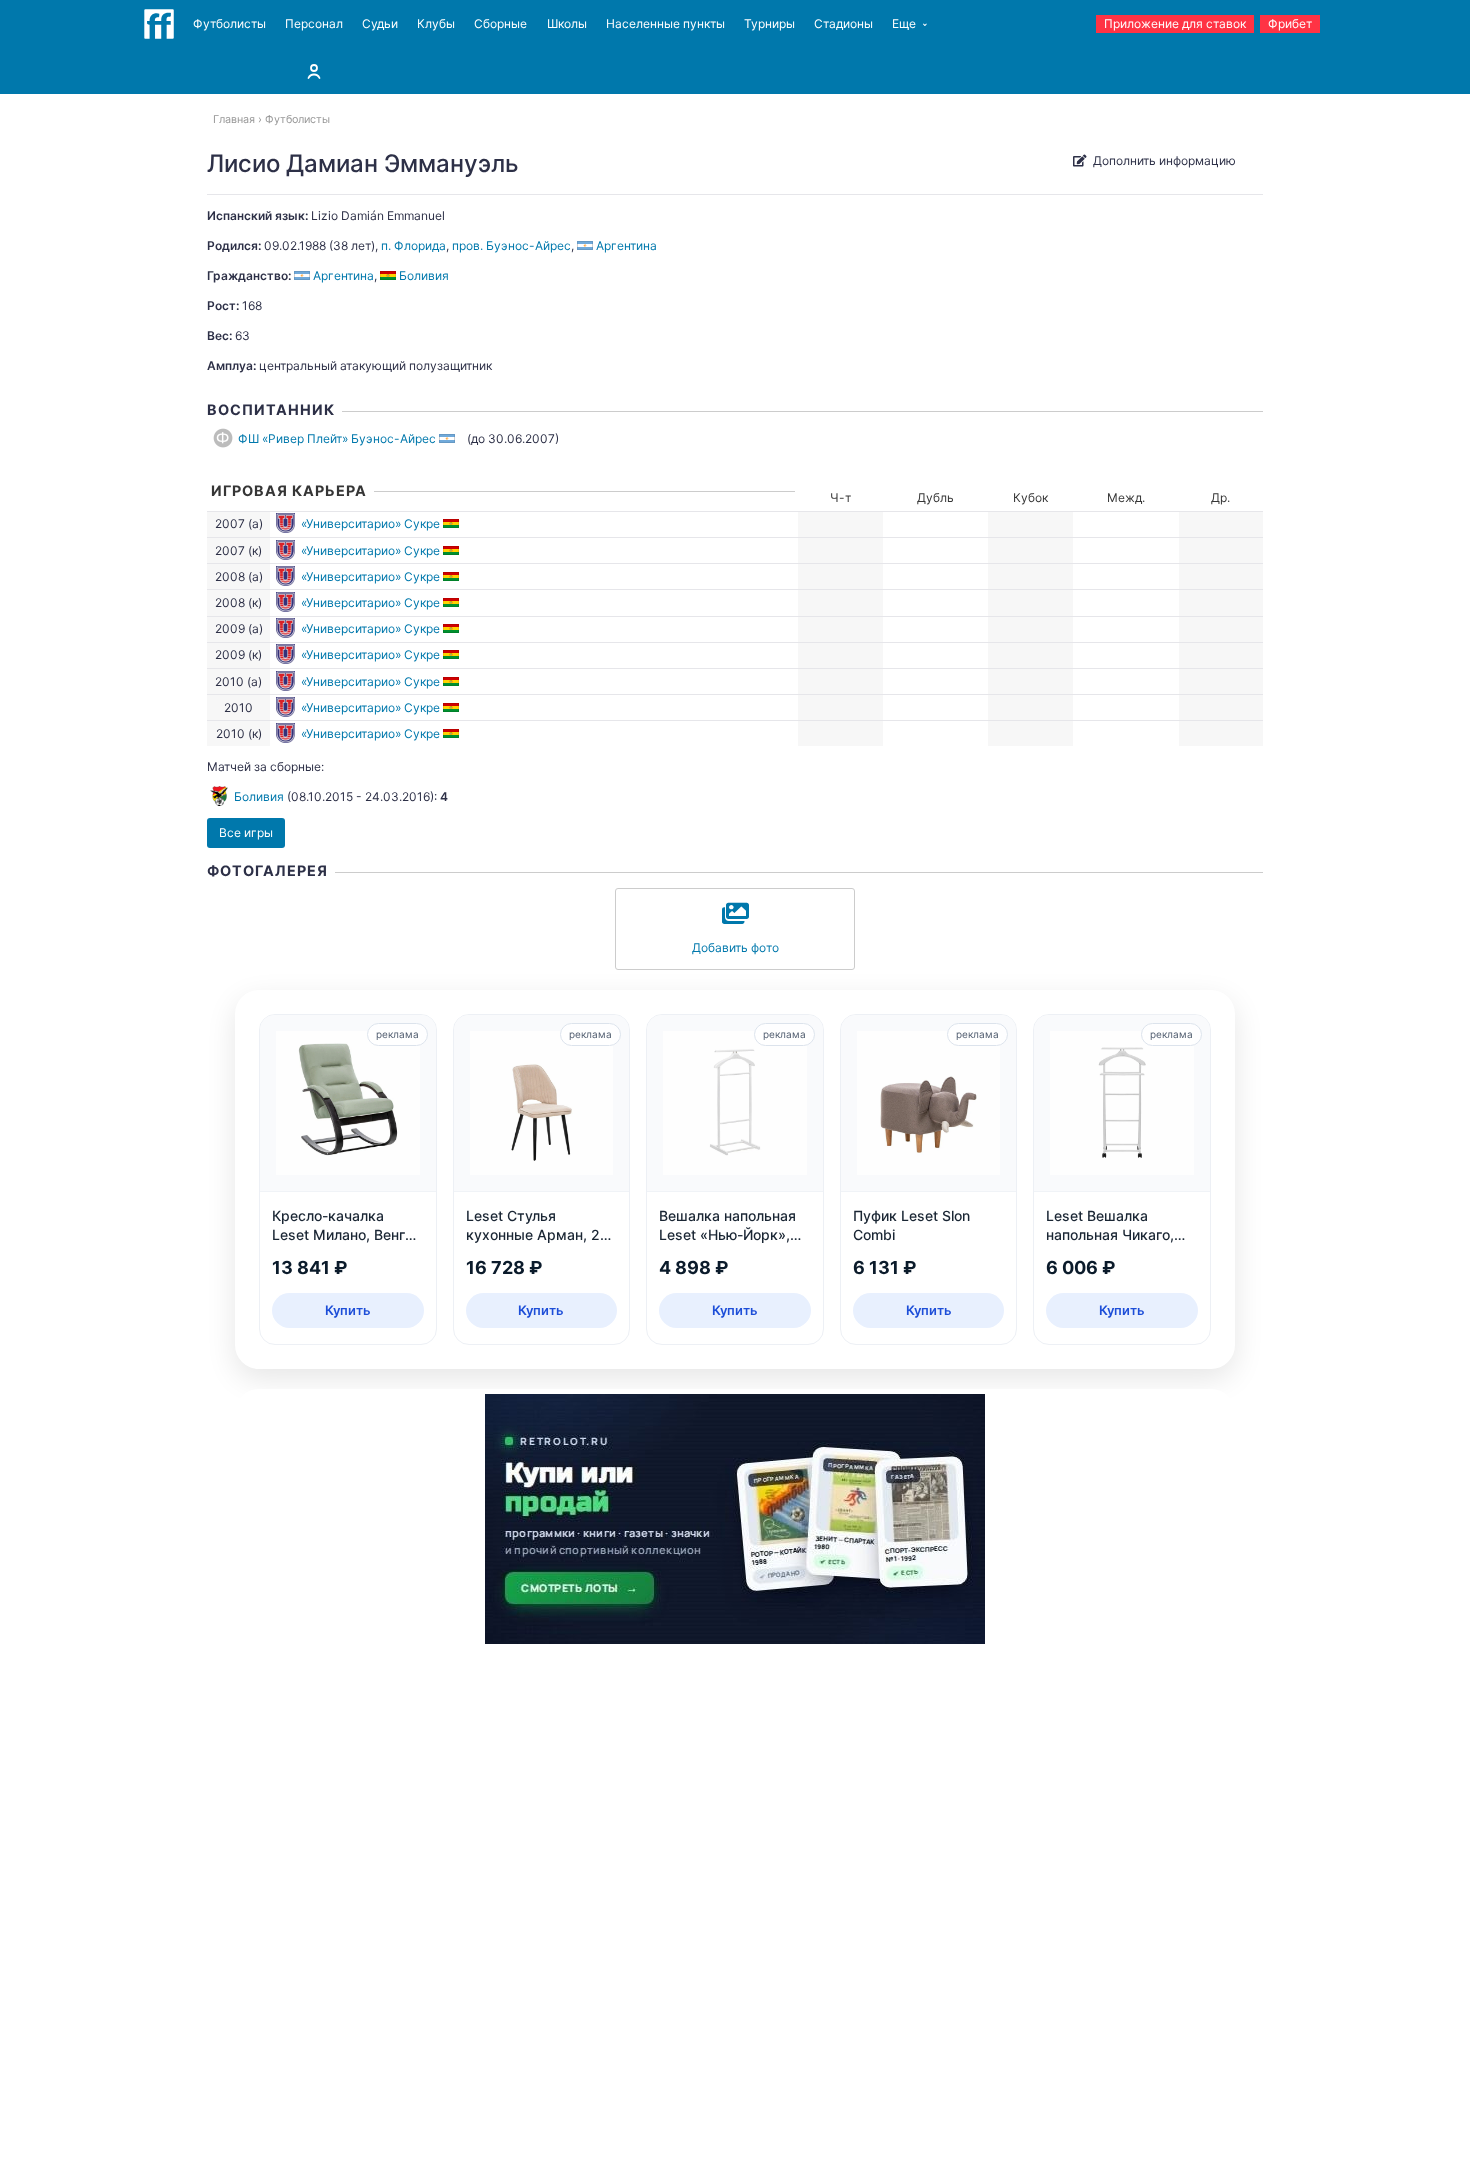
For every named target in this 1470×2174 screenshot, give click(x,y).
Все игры (246, 832)
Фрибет (1290, 23)
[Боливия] (452, 523)
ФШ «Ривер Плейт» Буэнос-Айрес (337, 438)
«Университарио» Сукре (370, 523)
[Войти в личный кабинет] (314, 71)
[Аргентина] (448, 438)
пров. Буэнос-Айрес (511, 245)
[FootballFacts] (159, 24)
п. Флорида (413, 245)
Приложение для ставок (1175, 23)
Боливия (259, 796)
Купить (348, 1310)
